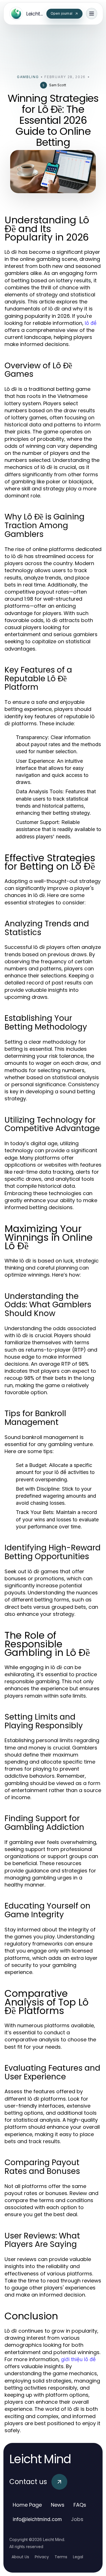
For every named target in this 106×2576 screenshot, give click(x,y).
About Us (20, 2557)
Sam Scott (58, 85)
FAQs (80, 2505)
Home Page (27, 2505)
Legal (78, 2557)
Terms (61, 2557)
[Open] (92, 14)
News (58, 2505)
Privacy (42, 2557)
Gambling (28, 77)
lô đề (91, 323)
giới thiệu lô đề (78, 2359)
